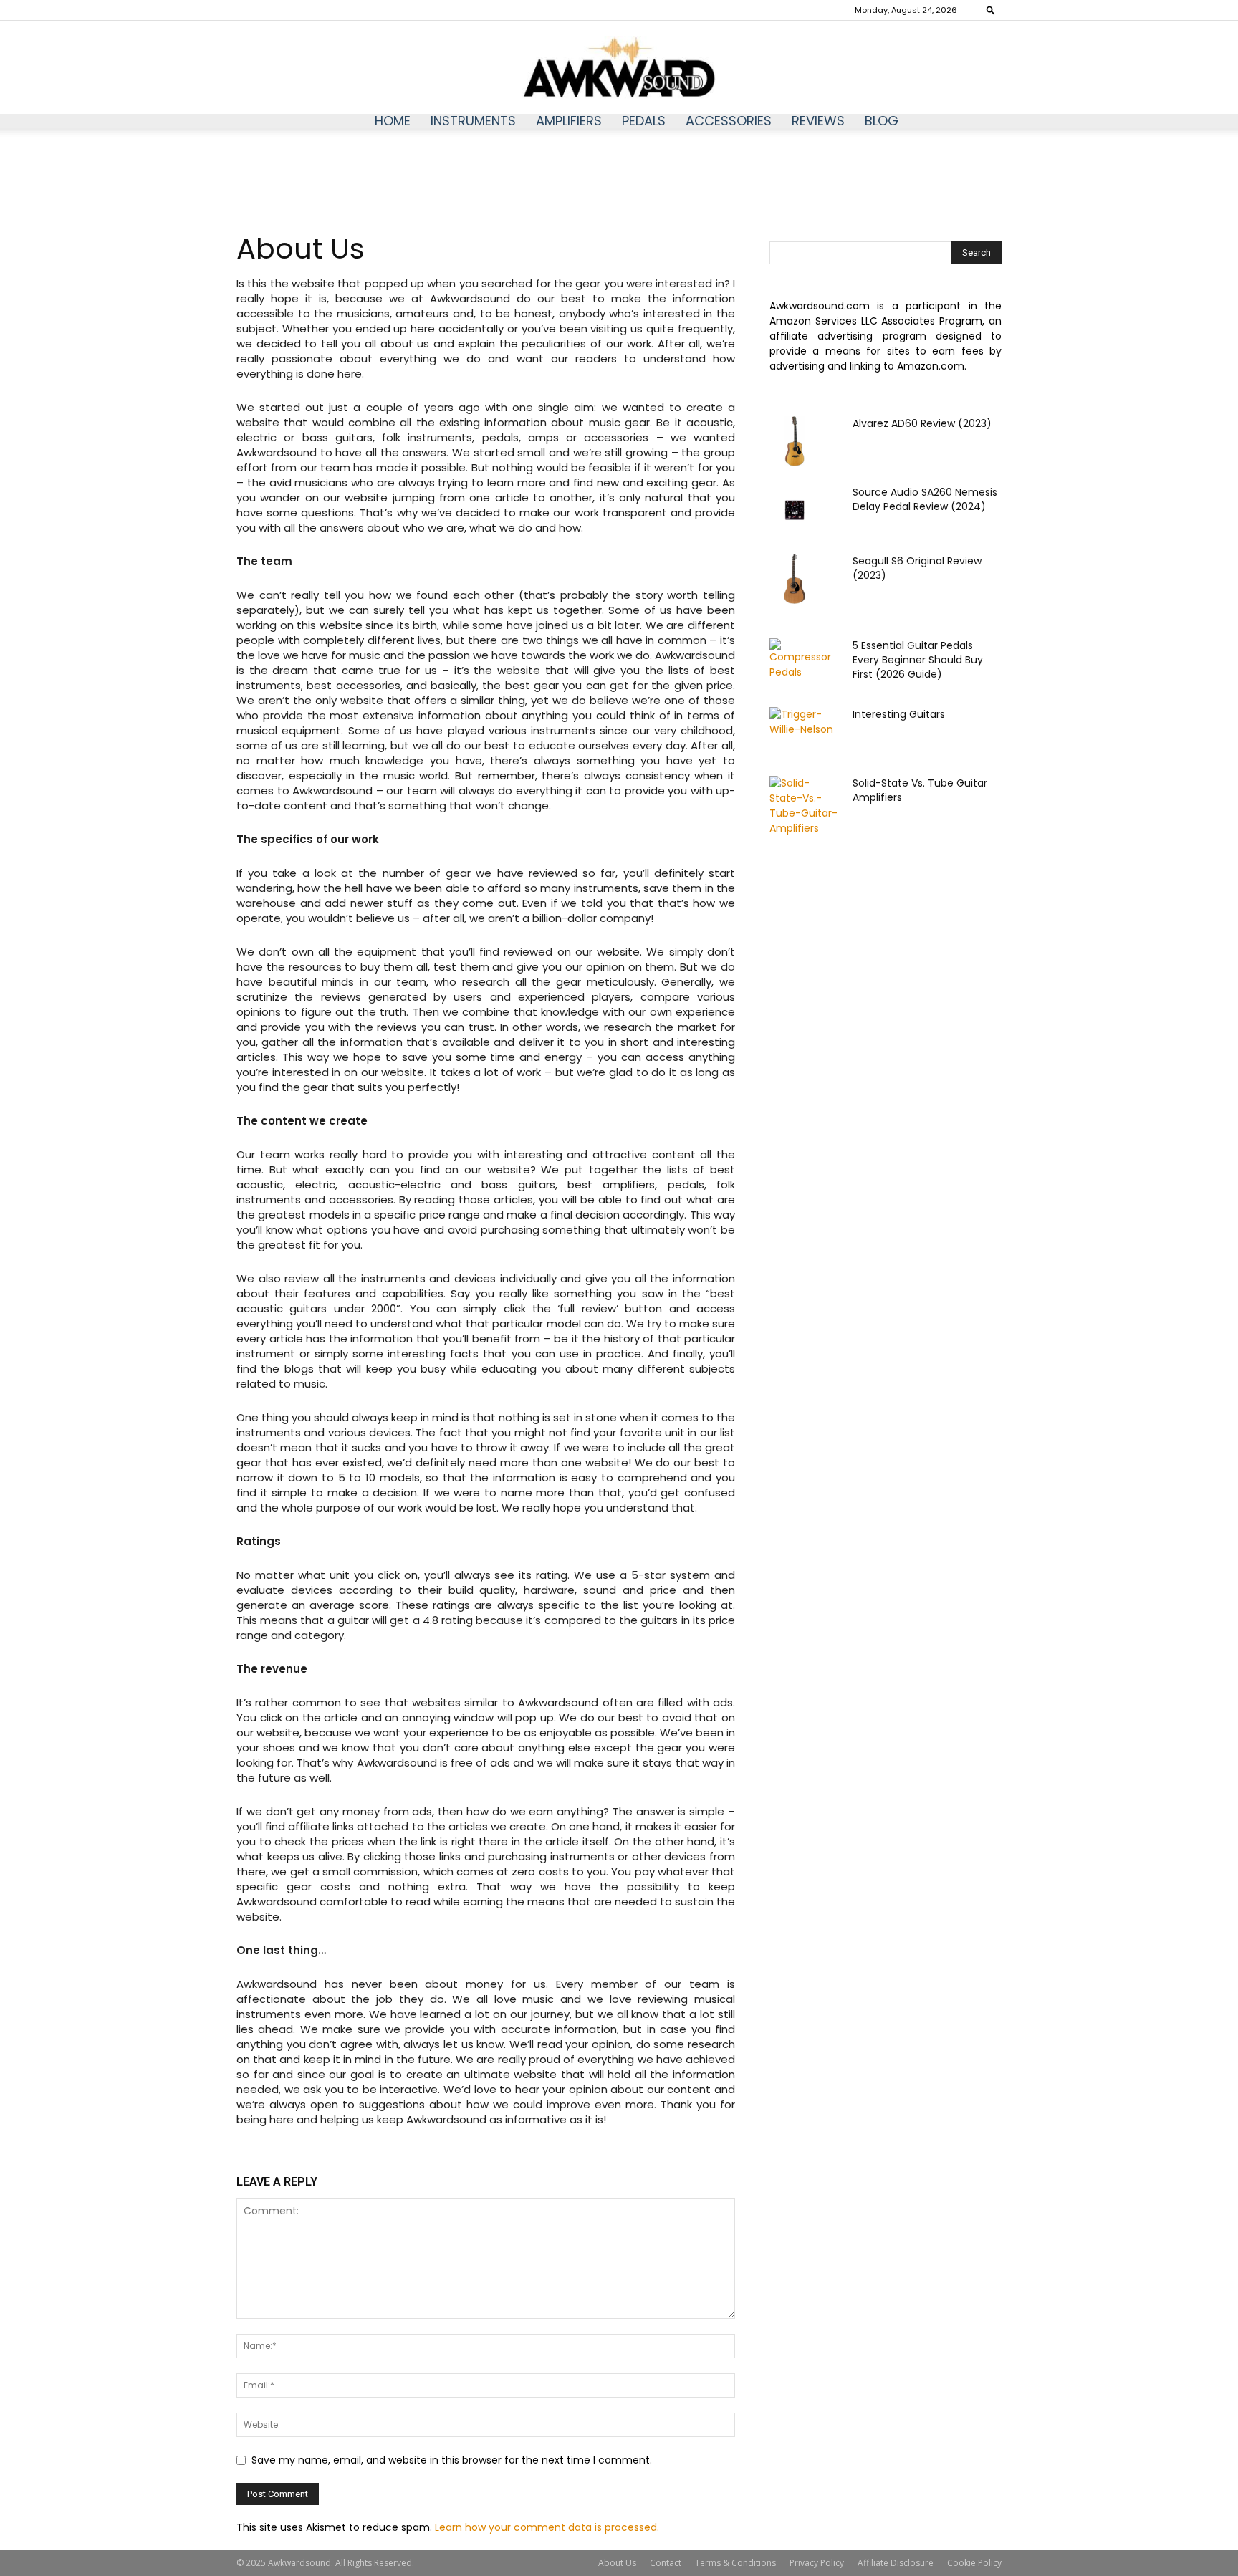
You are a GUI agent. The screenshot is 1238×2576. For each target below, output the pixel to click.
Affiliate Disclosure (896, 2563)
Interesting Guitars (899, 714)
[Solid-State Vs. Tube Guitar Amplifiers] (805, 806)
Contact (666, 2563)
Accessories (729, 121)
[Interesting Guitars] (805, 727)
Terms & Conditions (735, 2563)
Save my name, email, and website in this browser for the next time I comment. (452, 2460)
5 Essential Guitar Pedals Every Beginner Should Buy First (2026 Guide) (918, 660)
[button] (991, 10)
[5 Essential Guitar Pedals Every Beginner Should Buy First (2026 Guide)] (805, 663)
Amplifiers (569, 121)
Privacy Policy (817, 2563)
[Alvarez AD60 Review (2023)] (795, 441)
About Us (617, 2563)
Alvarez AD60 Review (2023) (922, 423)
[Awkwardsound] (619, 68)
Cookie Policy (974, 2563)
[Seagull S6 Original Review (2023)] (795, 579)
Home (393, 121)
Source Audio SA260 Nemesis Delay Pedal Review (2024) (925, 499)
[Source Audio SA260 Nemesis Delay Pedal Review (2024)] (795, 510)
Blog (882, 121)
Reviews (818, 121)
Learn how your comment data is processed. (547, 2527)
